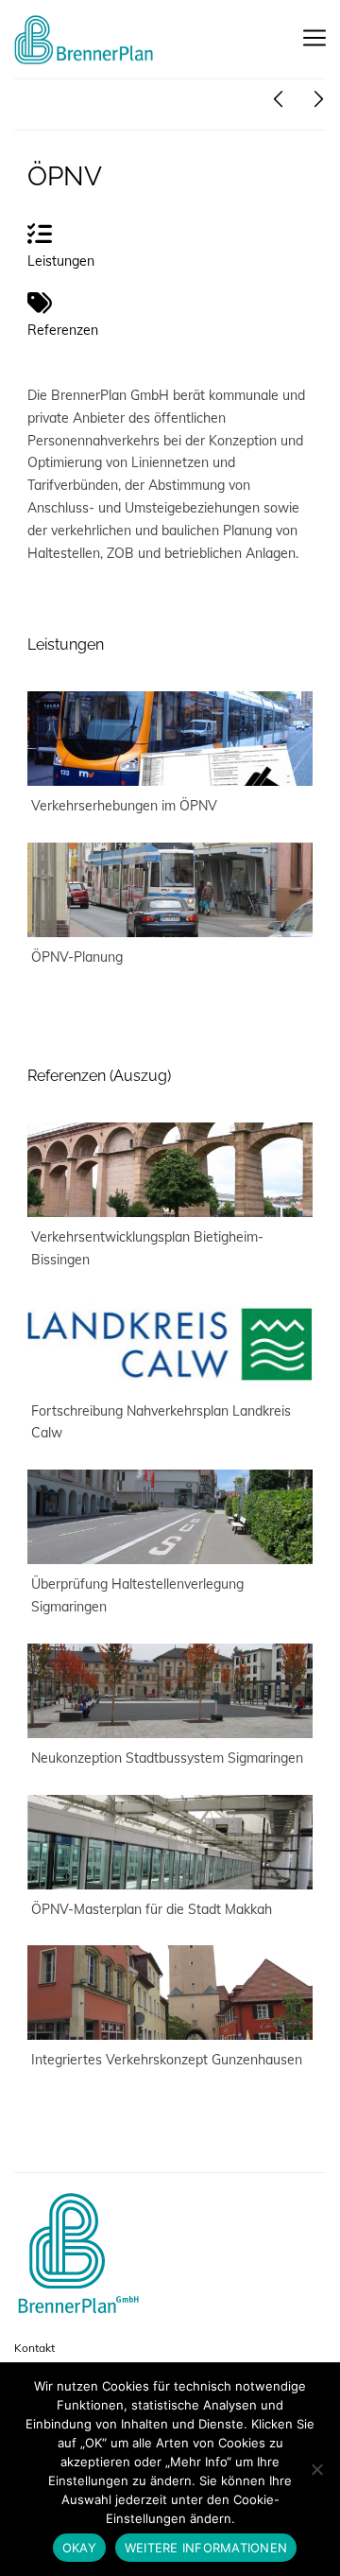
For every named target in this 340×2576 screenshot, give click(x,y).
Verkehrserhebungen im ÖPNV (124, 806)
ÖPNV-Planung (77, 957)
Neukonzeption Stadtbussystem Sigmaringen (167, 1758)
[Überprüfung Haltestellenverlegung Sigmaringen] (170, 1517)
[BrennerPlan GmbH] (85, 39)
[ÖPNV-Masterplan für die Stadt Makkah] (170, 1842)
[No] (316, 2469)
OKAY (79, 2548)
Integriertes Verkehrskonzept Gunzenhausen (167, 2060)
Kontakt (34, 2348)
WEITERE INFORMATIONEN (206, 2548)
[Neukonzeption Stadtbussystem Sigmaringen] (170, 1691)
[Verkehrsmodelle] (278, 99)
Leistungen (66, 644)
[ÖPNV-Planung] (170, 890)
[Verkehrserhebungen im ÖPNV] (170, 739)
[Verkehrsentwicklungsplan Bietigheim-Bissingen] (170, 1170)
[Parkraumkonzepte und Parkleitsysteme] (319, 99)
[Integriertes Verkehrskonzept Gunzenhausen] (170, 1993)
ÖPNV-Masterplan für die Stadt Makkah (152, 1909)
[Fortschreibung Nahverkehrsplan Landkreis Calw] (170, 1344)
